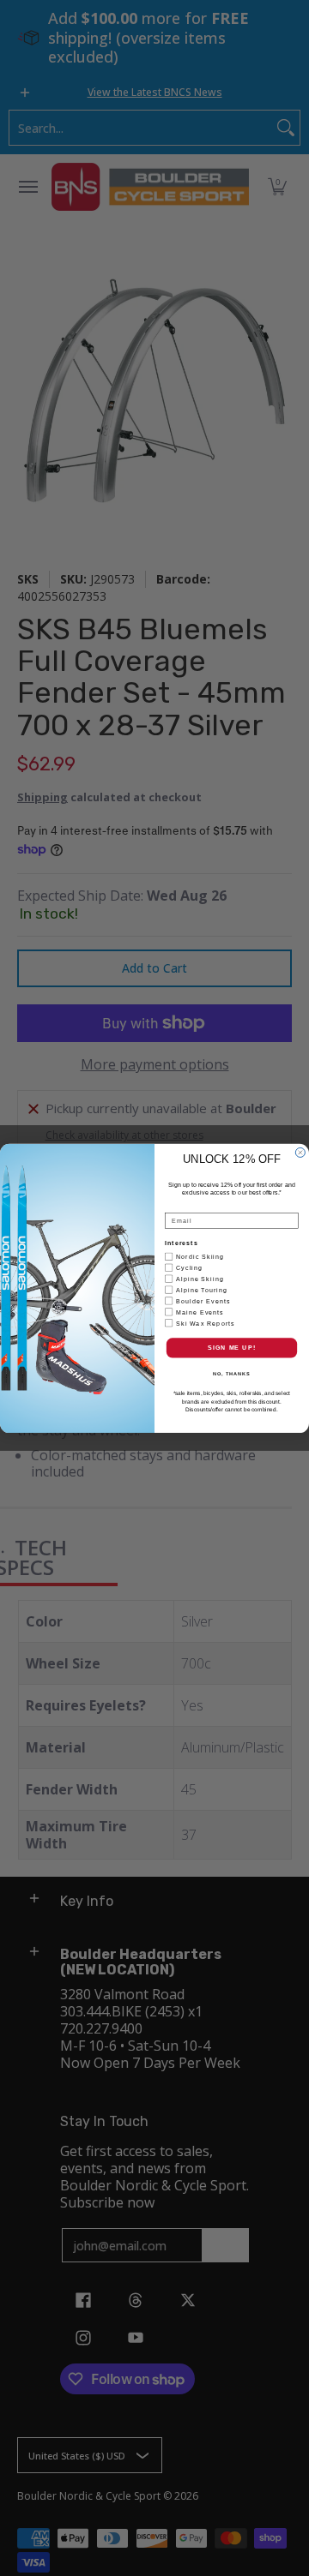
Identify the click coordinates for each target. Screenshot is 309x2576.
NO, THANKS (232, 1373)
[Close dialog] (300, 1152)
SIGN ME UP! (232, 1347)
